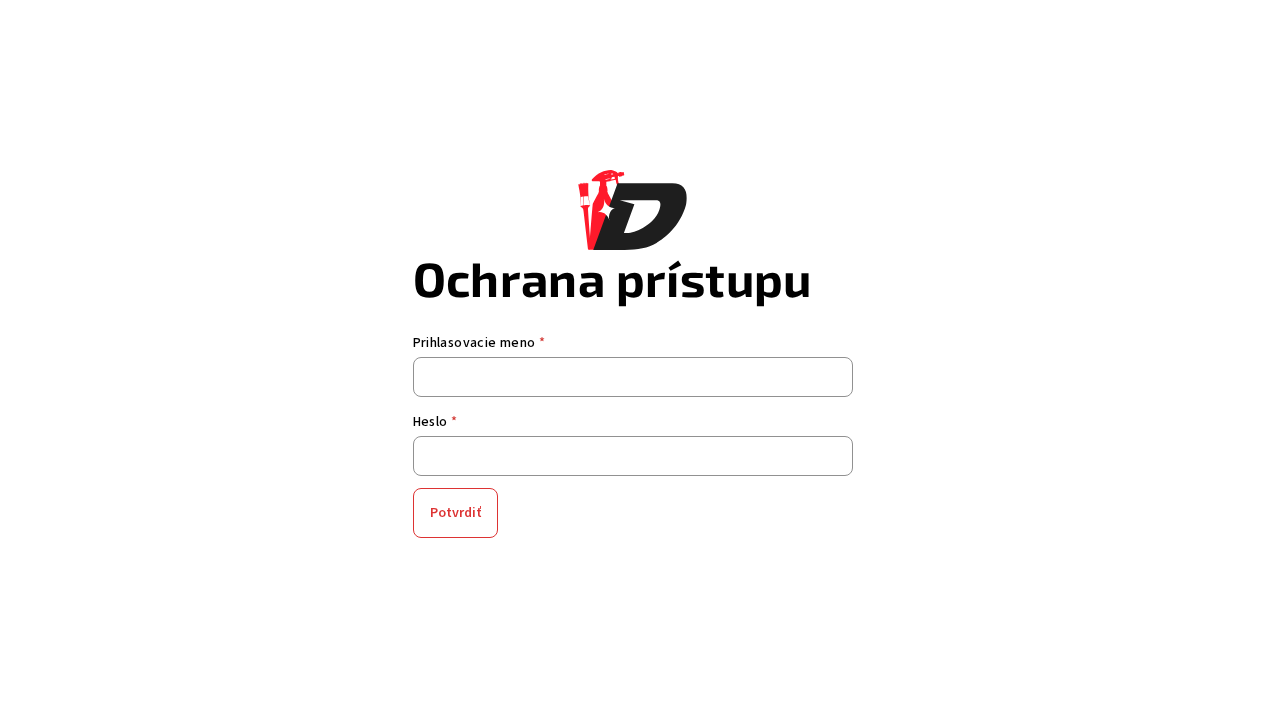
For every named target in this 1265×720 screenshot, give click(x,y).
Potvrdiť (455, 513)
